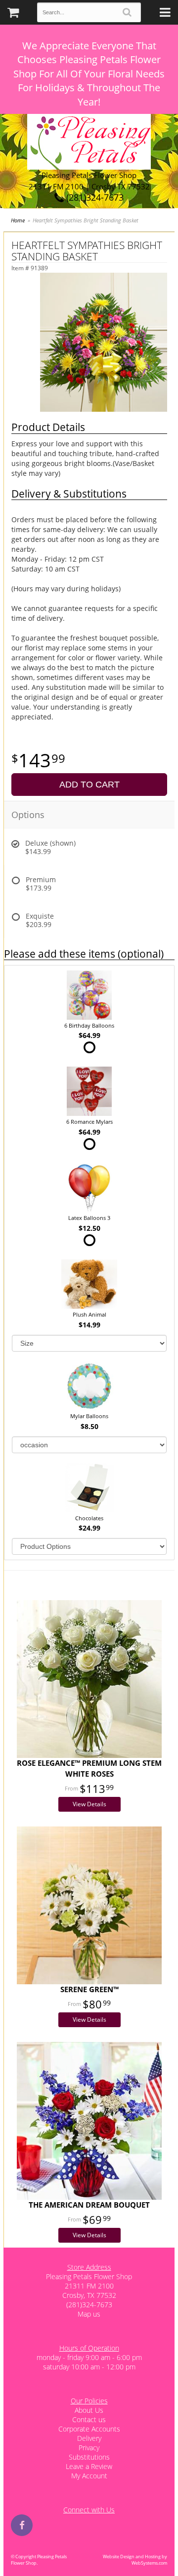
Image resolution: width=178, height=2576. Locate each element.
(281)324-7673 (94, 197)
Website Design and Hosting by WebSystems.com (135, 2560)
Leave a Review (89, 2466)
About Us (89, 2410)
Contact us (89, 2419)
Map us (89, 2314)
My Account (89, 2476)
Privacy (89, 2448)
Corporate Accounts (89, 2429)
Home (18, 220)
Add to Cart (89, 785)
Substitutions (89, 2457)
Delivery (89, 2438)
